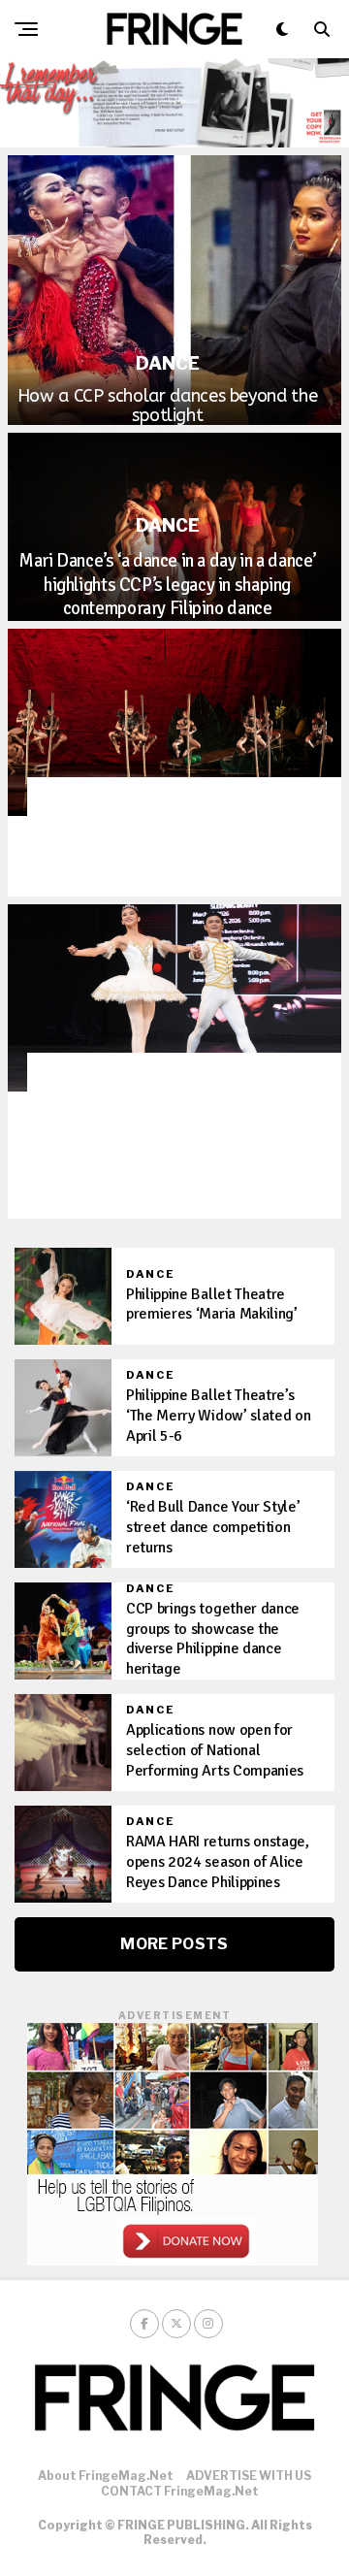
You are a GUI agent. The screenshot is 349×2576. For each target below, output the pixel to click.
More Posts (174, 1944)
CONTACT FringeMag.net (180, 2491)
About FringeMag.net (106, 2476)
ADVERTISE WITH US (249, 2476)
